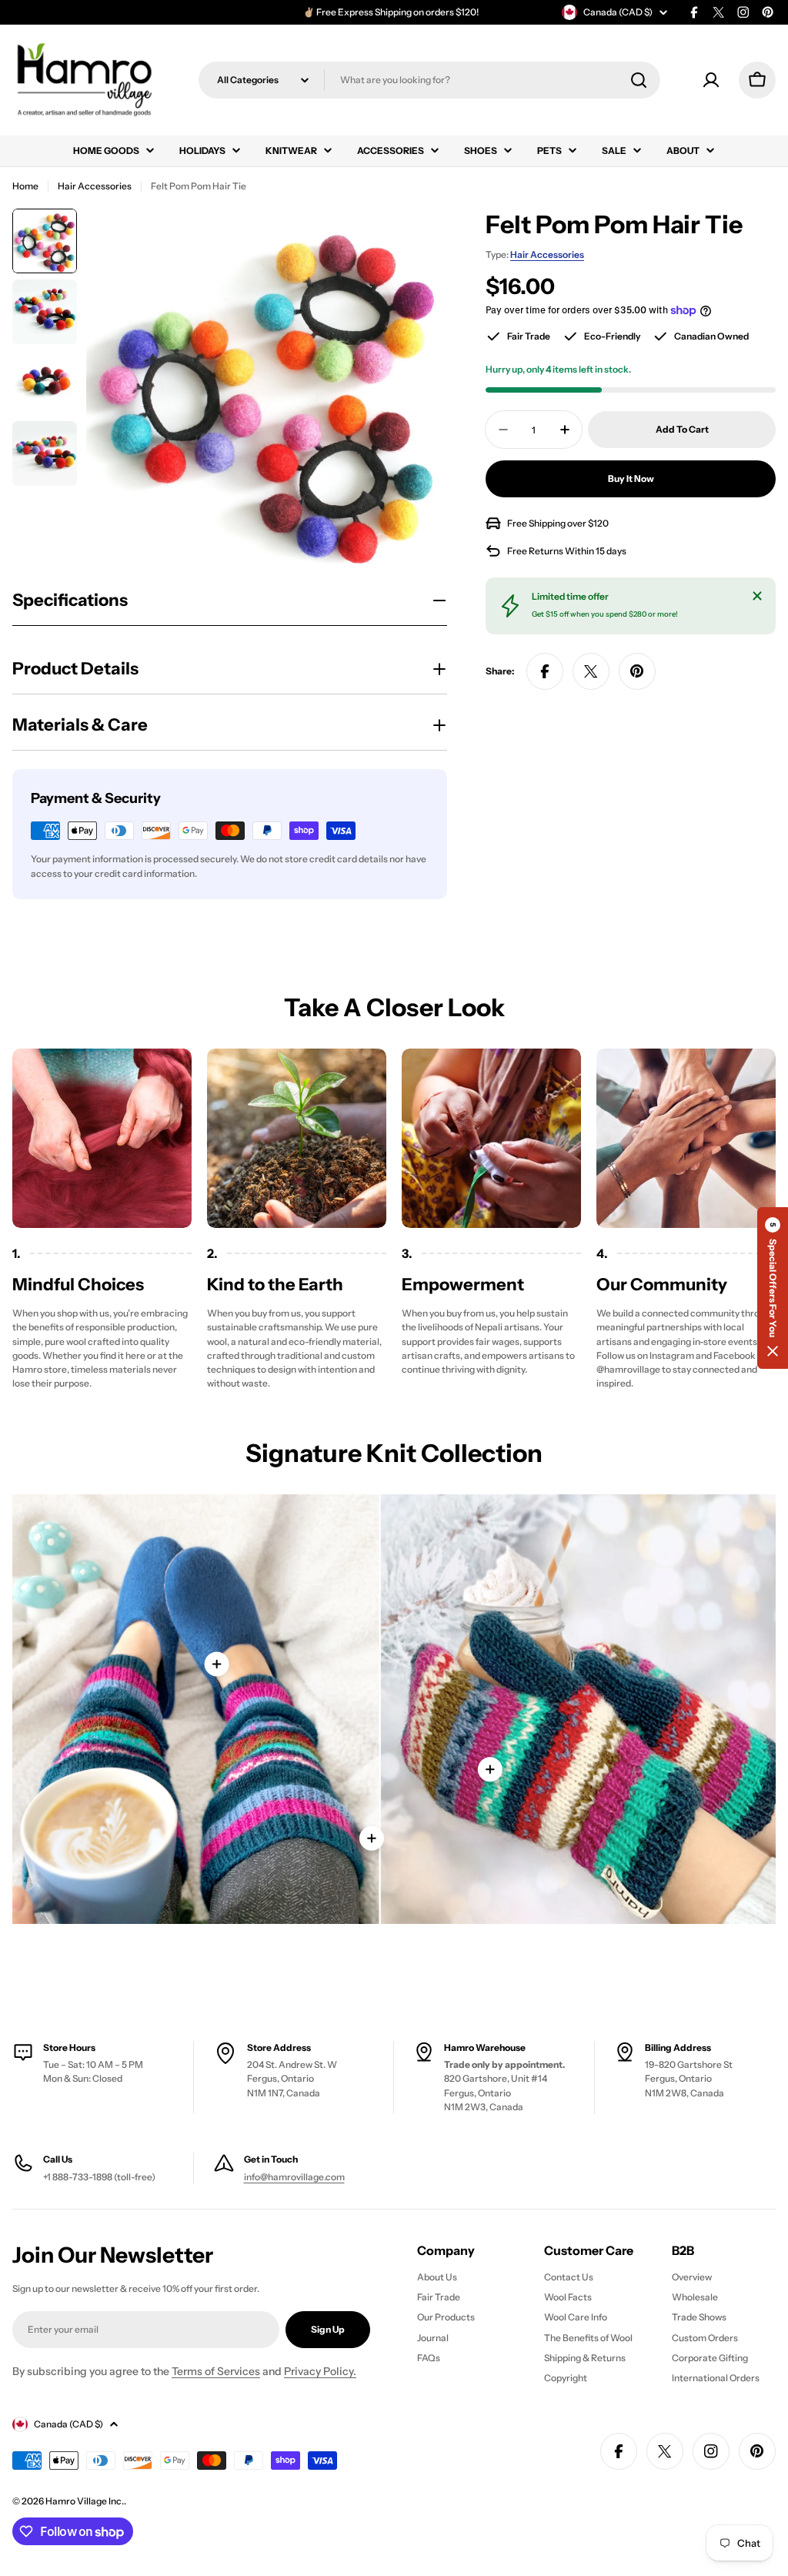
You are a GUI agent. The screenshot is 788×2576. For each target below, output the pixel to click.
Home (25, 186)
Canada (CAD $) (618, 12)
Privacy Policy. (320, 2371)
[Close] (757, 596)
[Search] (639, 80)
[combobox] (429, 80)
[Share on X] (591, 671)
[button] (773, 1288)
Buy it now (631, 478)
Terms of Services (216, 2371)
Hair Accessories (95, 186)
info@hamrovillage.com (294, 2177)
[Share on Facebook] (545, 671)
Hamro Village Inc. (85, 2501)
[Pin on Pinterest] (637, 671)
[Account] (711, 80)
